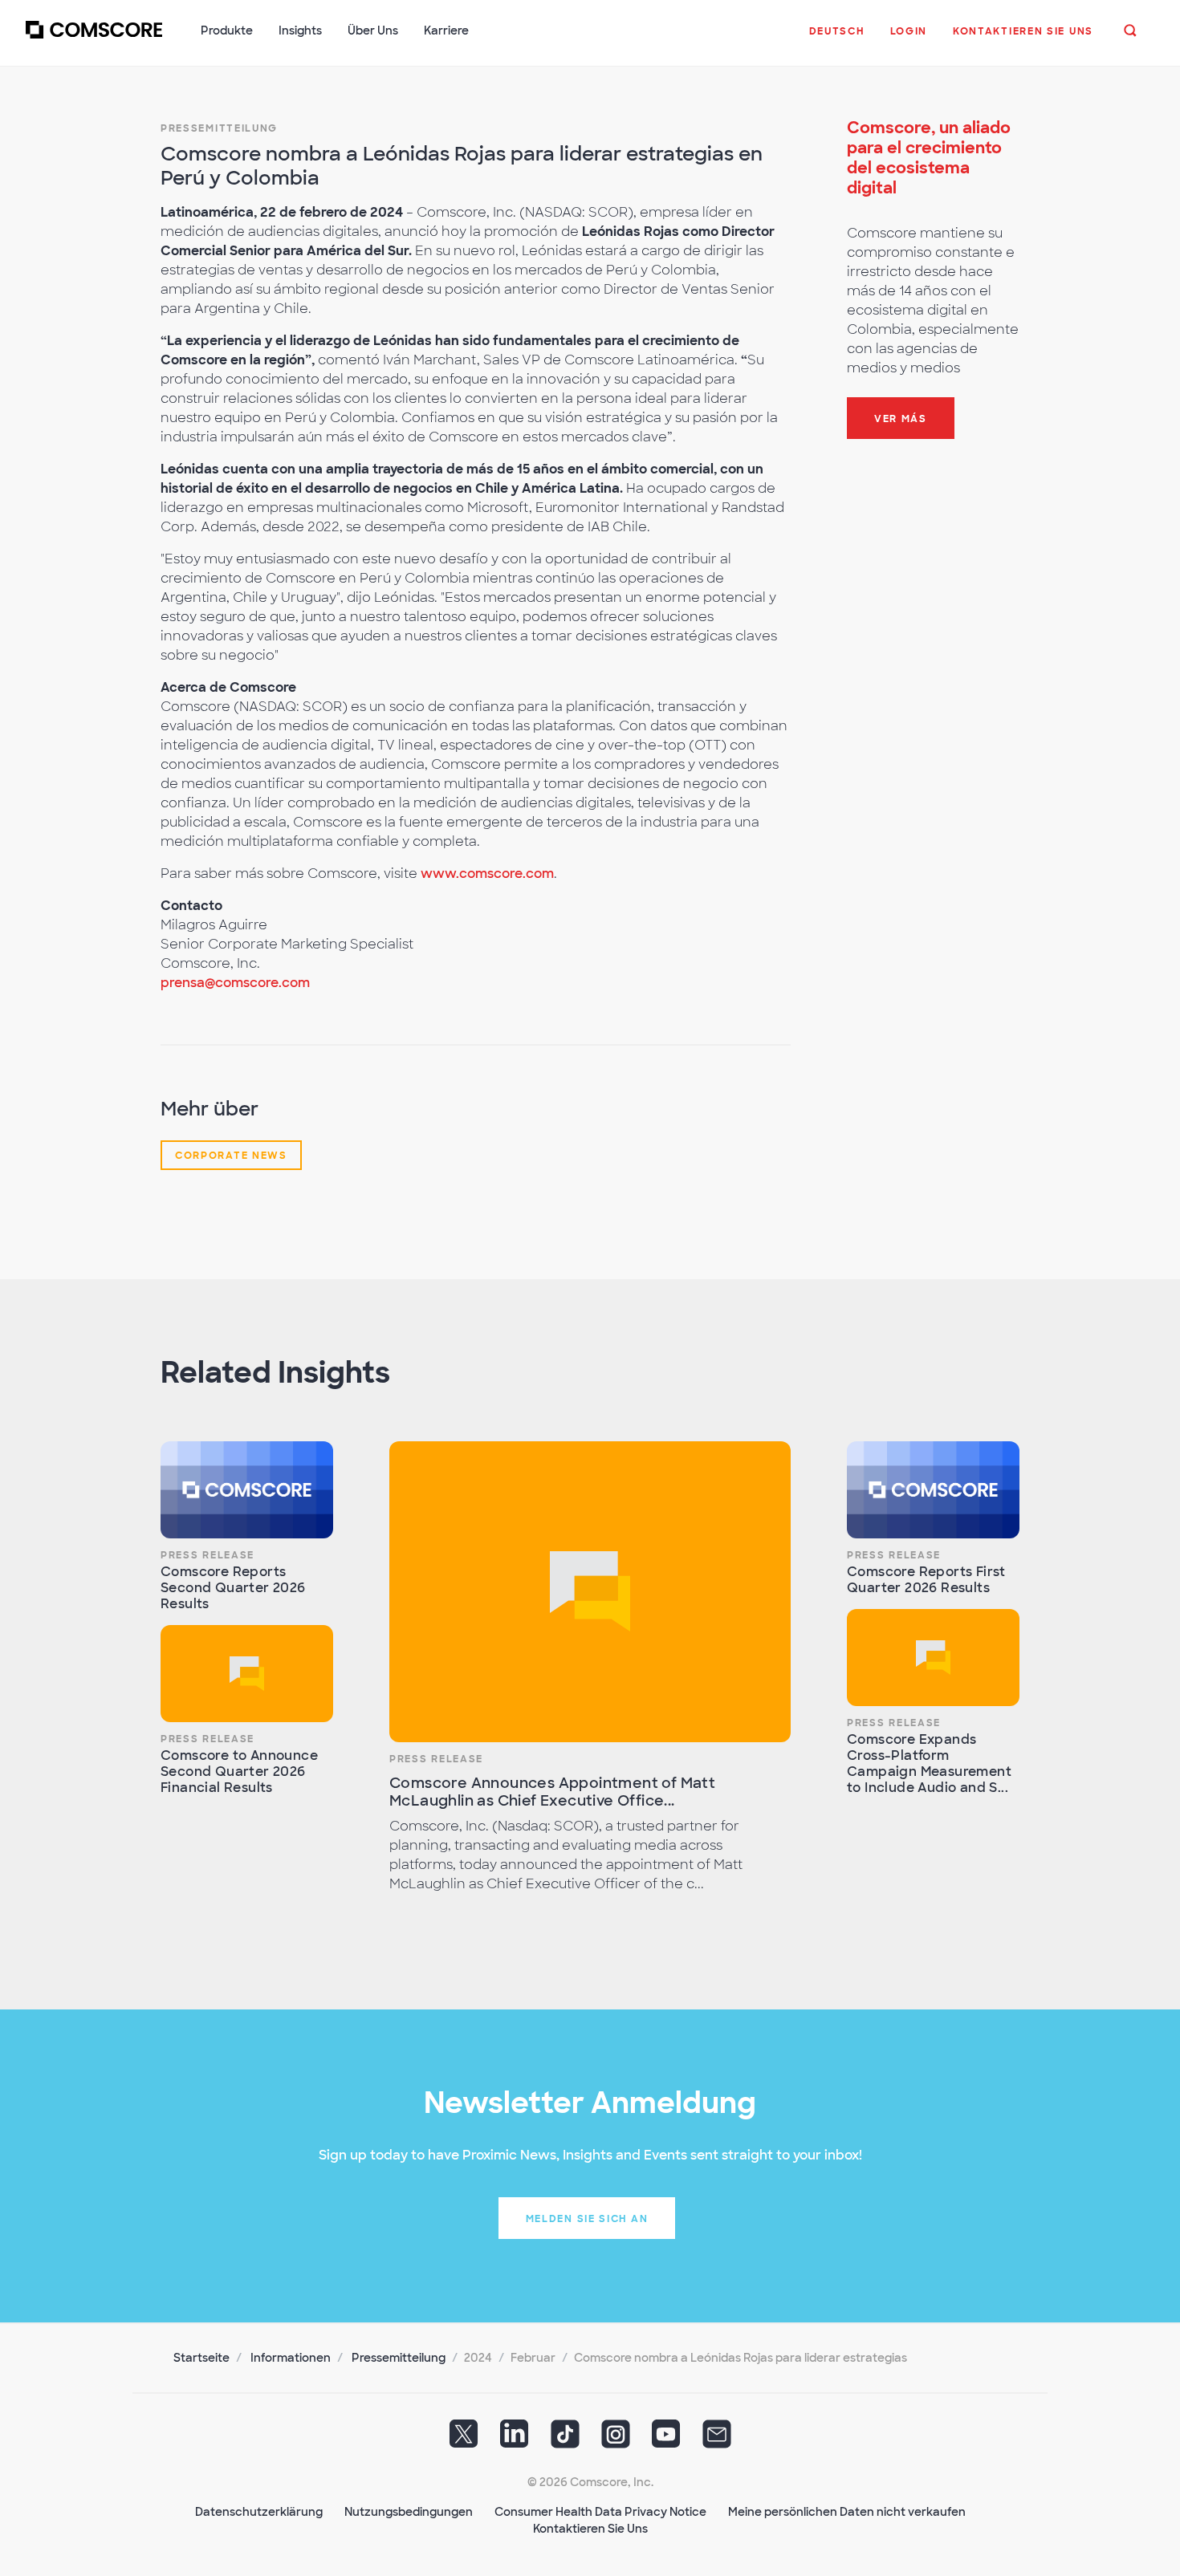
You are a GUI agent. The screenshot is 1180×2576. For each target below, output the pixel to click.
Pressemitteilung (219, 128)
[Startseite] (94, 39)
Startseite (201, 2358)
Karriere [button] (446, 30)
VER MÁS (901, 419)
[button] (837, 39)
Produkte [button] (227, 30)
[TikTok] (565, 2439)
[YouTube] (666, 2439)
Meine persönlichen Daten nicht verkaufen (847, 2512)
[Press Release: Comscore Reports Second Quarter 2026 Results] (247, 1490)
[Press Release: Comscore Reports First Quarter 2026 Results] (933, 1490)
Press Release (208, 1555)
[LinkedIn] (515, 2439)
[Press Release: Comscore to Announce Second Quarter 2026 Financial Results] (247, 1674)
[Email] (717, 2439)
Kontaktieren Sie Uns (590, 2529)
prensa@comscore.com (235, 983)
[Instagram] (616, 2439)
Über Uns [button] (373, 30)
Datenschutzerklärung (259, 2512)
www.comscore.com (487, 874)
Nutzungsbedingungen (409, 2512)
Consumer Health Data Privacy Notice (600, 2512)
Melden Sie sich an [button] (587, 2219)
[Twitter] (464, 2439)
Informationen (291, 2358)
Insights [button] (300, 30)
